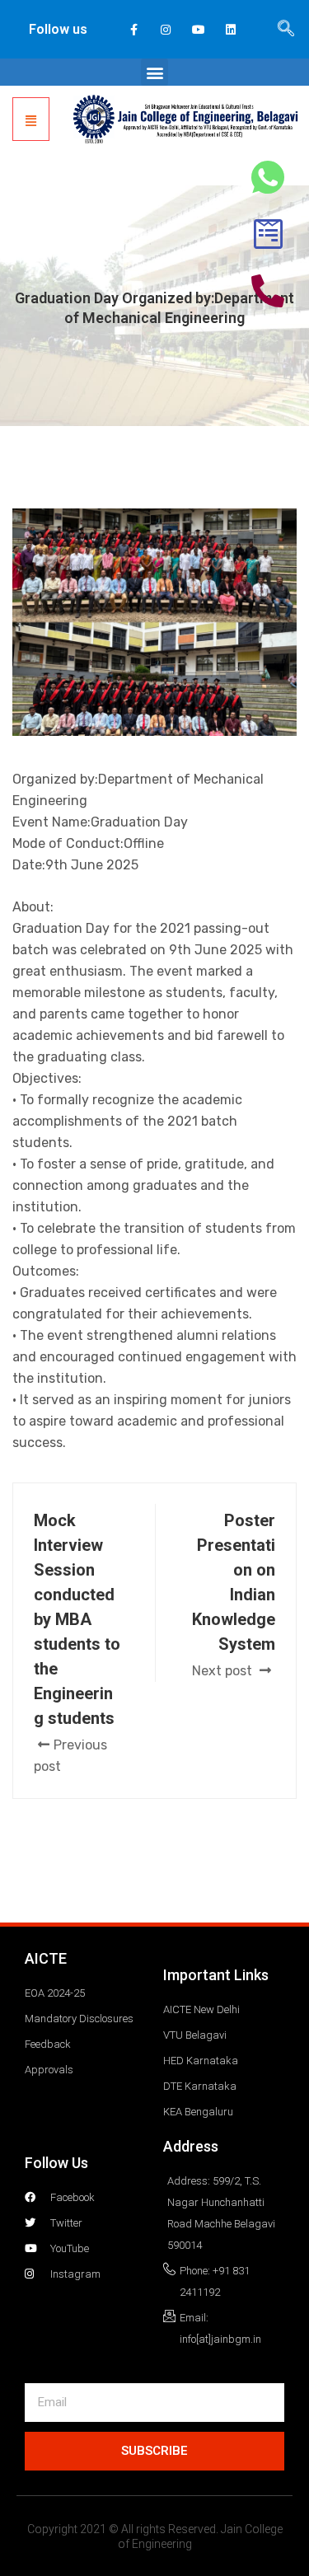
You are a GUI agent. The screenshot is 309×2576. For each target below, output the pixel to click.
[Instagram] (166, 29)
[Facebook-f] (134, 29)
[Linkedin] (230, 29)
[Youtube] (198, 29)
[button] (154, 72)
